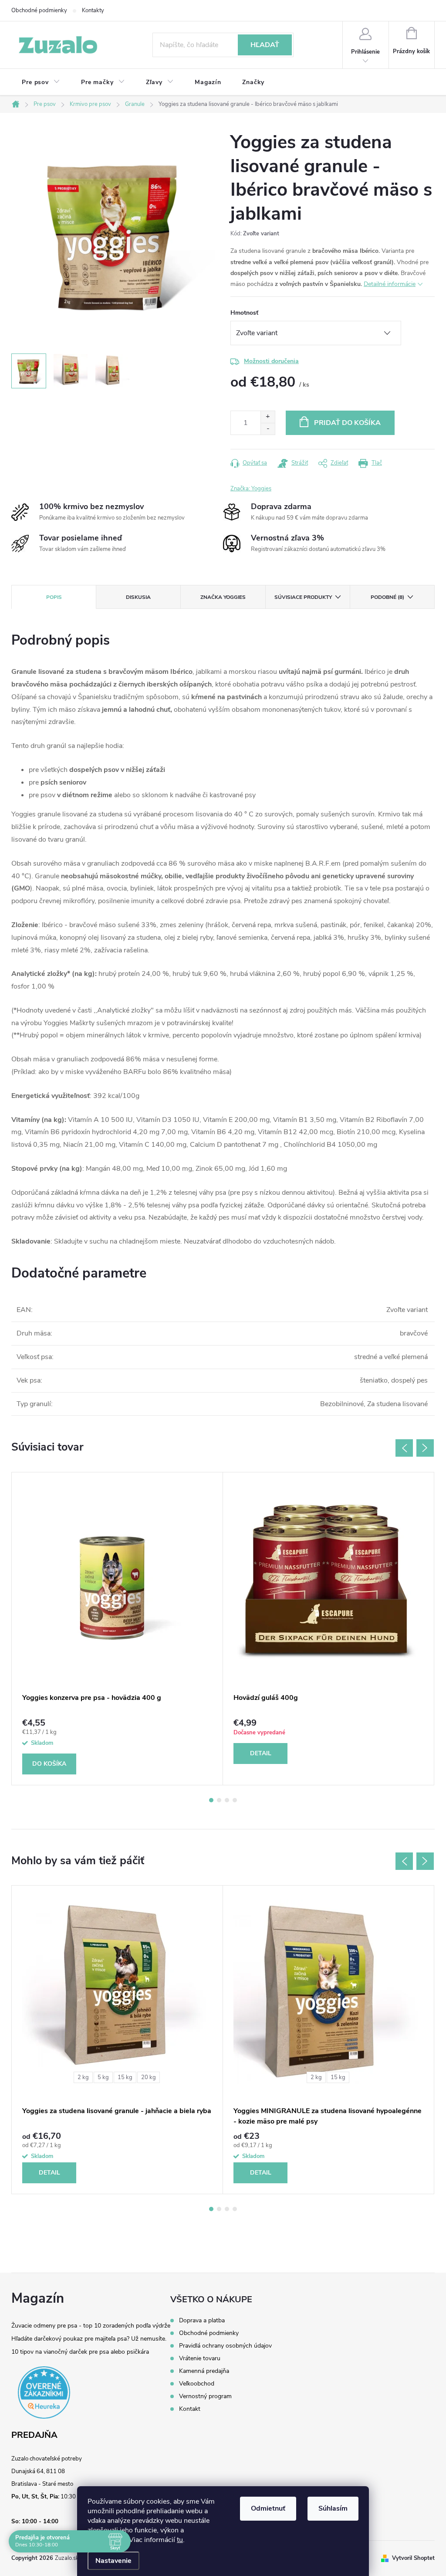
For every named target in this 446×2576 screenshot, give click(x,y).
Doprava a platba (202, 2321)
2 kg (83, 2077)
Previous (404, 1448)
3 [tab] (227, 1800)
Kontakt (190, 2409)
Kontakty (93, 10)
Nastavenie (113, 2561)
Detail (261, 1753)
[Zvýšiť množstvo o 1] (268, 417)
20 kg (149, 2077)
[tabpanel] (117, 1629)
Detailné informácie (390, 284)
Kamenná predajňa (204, 2371)
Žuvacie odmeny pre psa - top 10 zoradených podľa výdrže (91, 2326)
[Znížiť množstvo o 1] (268, 429)
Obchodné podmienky (39, 10)
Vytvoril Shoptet (413, 2558)
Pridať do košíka (347, 423)
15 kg (125, 2077)
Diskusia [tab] (138, 597)
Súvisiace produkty (303, 597)
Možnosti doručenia (271, 361)
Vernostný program (205, 2396)
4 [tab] (235, 1800)
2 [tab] (219, 1800)
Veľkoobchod (197, 2384)
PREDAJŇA (34, 2435)
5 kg (103, 2077)
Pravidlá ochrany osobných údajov (225, 2346)
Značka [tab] (223, 597)
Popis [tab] (54, 597)
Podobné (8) (387, 597)
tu (180, 2540)
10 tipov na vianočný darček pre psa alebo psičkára (80, 2352)
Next (425, 1448)
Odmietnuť (268, 2508)
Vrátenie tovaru (200, 2359)
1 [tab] (211, 1800)
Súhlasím (333, 2508)
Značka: (251, 489)
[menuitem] (41, 82)
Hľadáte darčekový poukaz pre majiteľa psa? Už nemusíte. (89, 2339)
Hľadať (265, 45)
